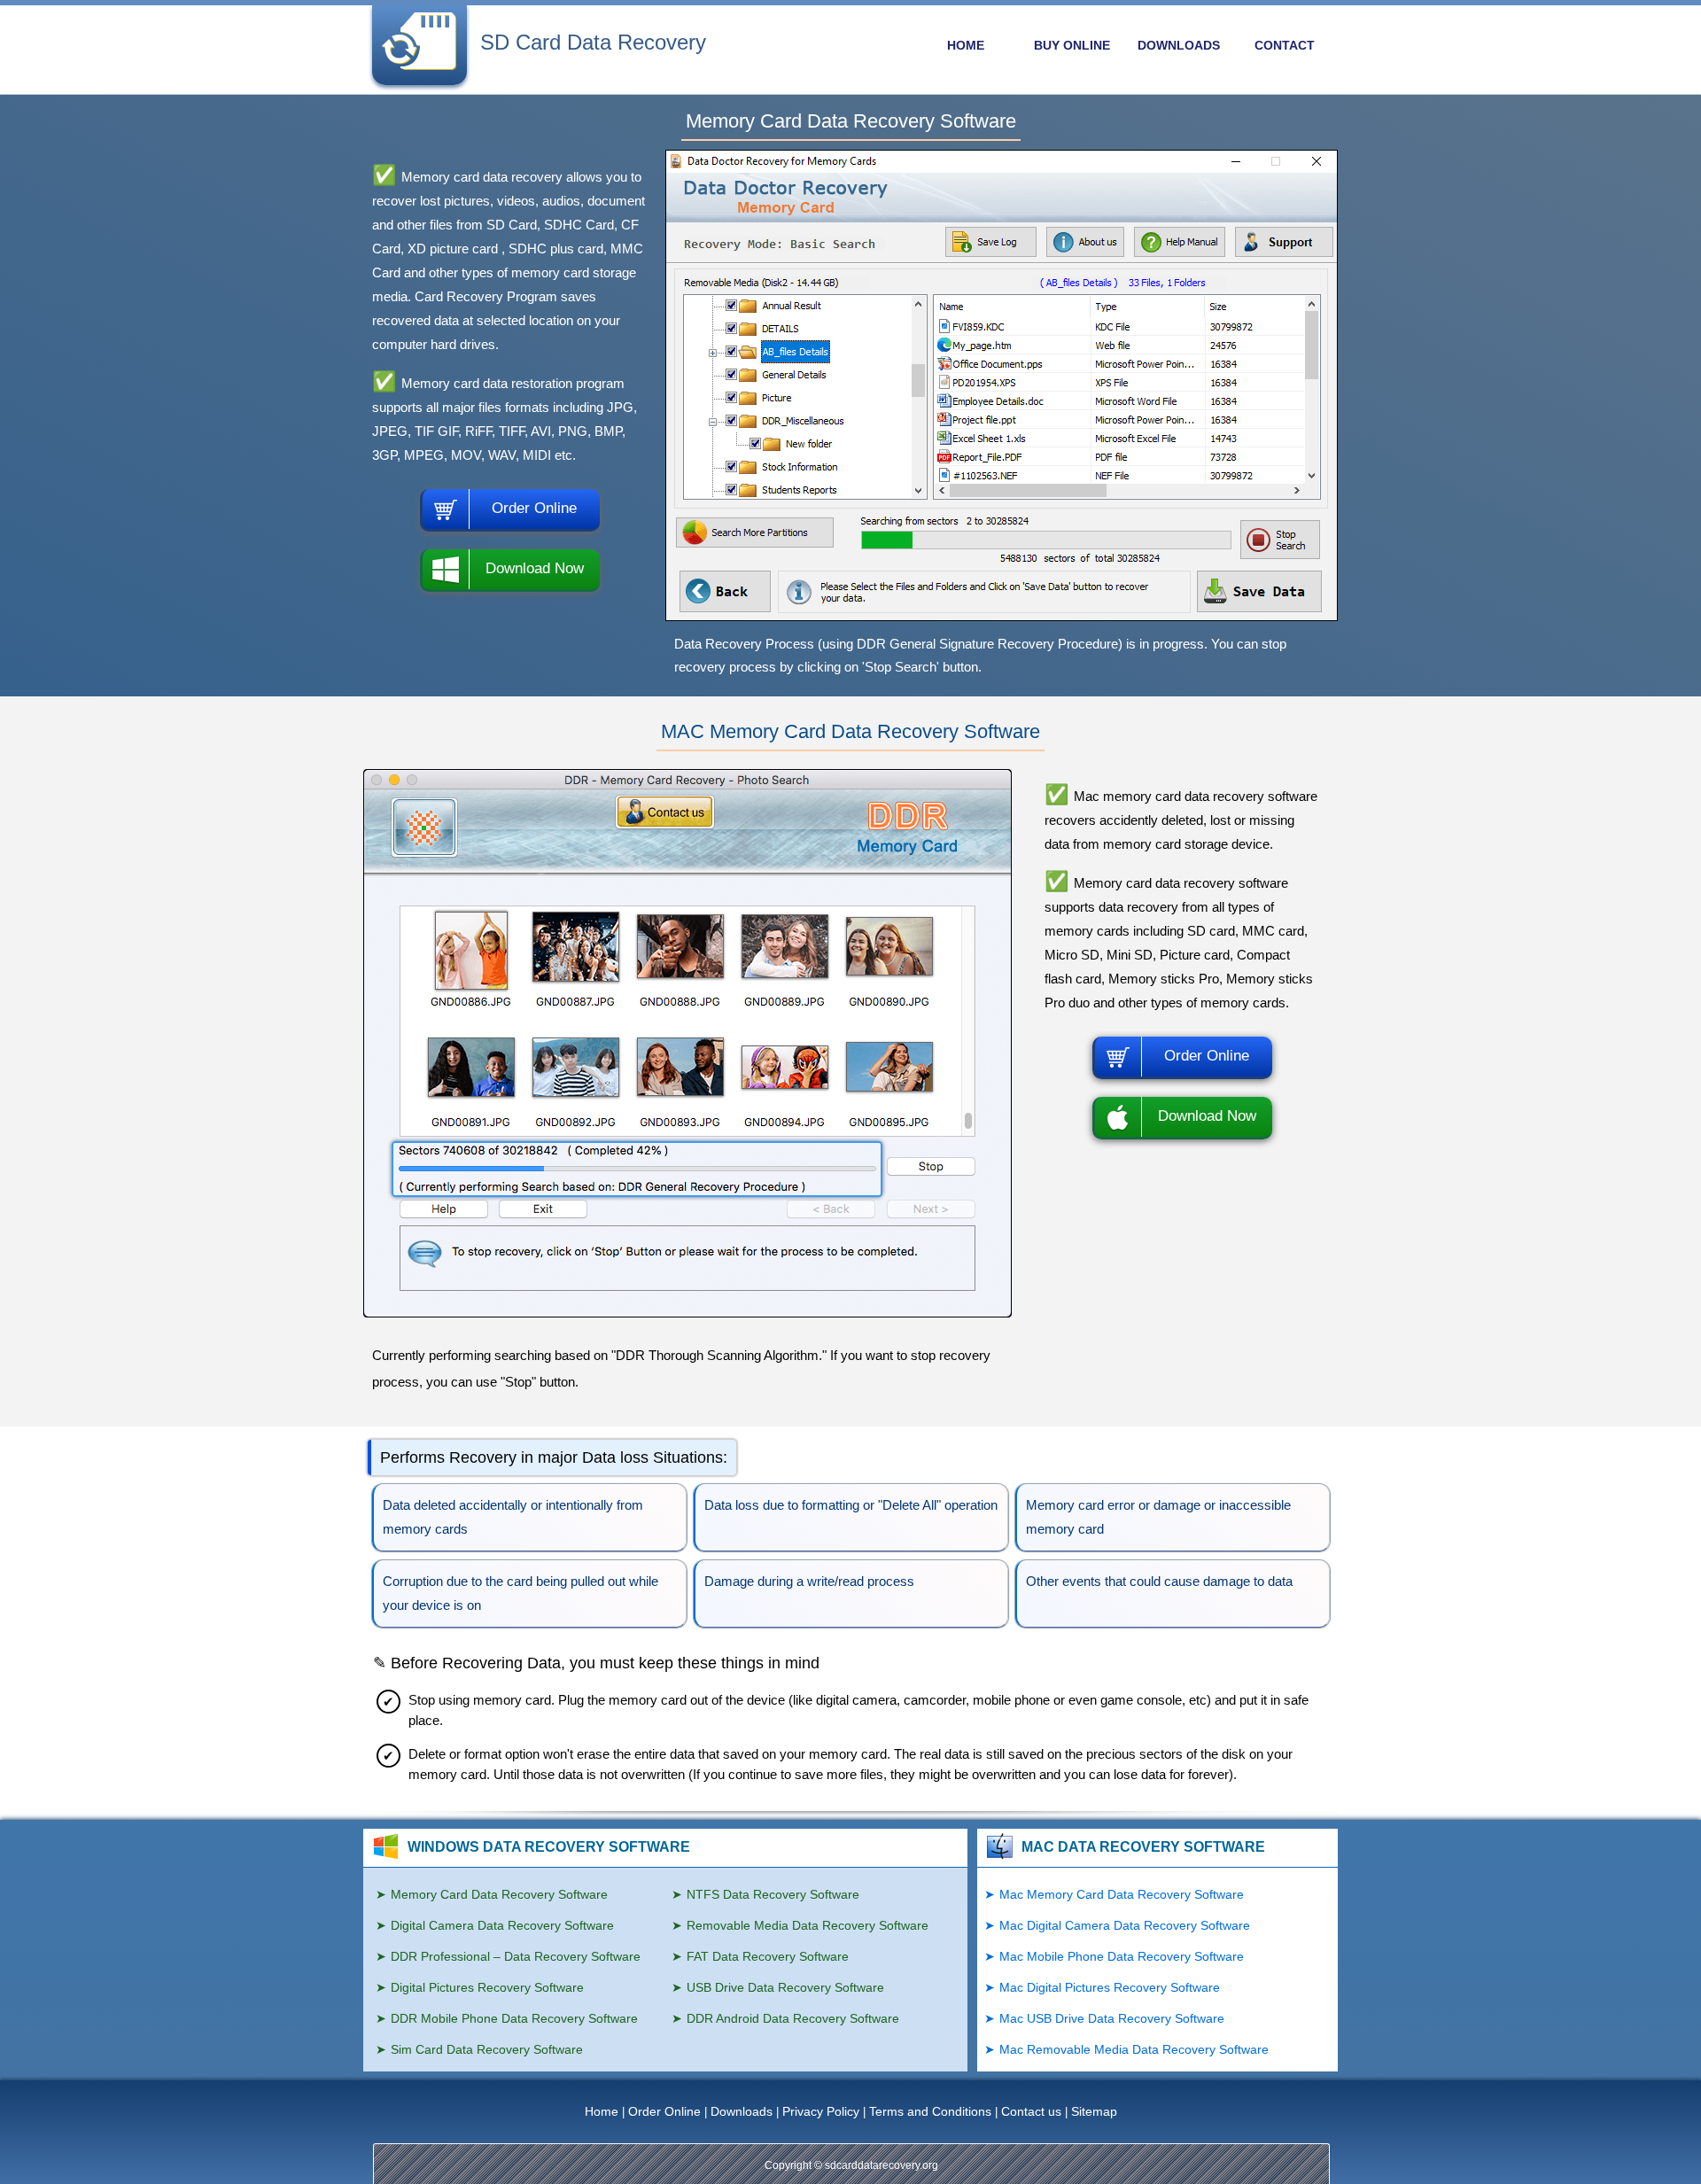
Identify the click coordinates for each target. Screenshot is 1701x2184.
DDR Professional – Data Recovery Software (516, 1956)
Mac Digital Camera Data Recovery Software (1125, 1925)
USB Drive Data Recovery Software (785, 1987)
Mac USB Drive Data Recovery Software (1112, 2018)
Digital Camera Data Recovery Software (502, 1925)
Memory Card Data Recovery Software (851, 121)
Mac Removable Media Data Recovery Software (1134, 2049)
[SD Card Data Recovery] (419, 68)
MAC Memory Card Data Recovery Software (850, 731)
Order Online (534, 508)
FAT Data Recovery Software (768, 1956)
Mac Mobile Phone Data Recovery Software (1122, 1956)
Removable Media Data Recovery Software (808, 1925)
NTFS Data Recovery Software (773, 1894)
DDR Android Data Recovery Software (793, 2018)
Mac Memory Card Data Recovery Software (1122, 1894)
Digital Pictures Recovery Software (487, 1987)
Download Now (535, 568)
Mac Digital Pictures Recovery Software (1110, 1987)
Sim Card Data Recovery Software (487, 2049)
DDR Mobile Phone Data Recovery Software (514, 2018)
